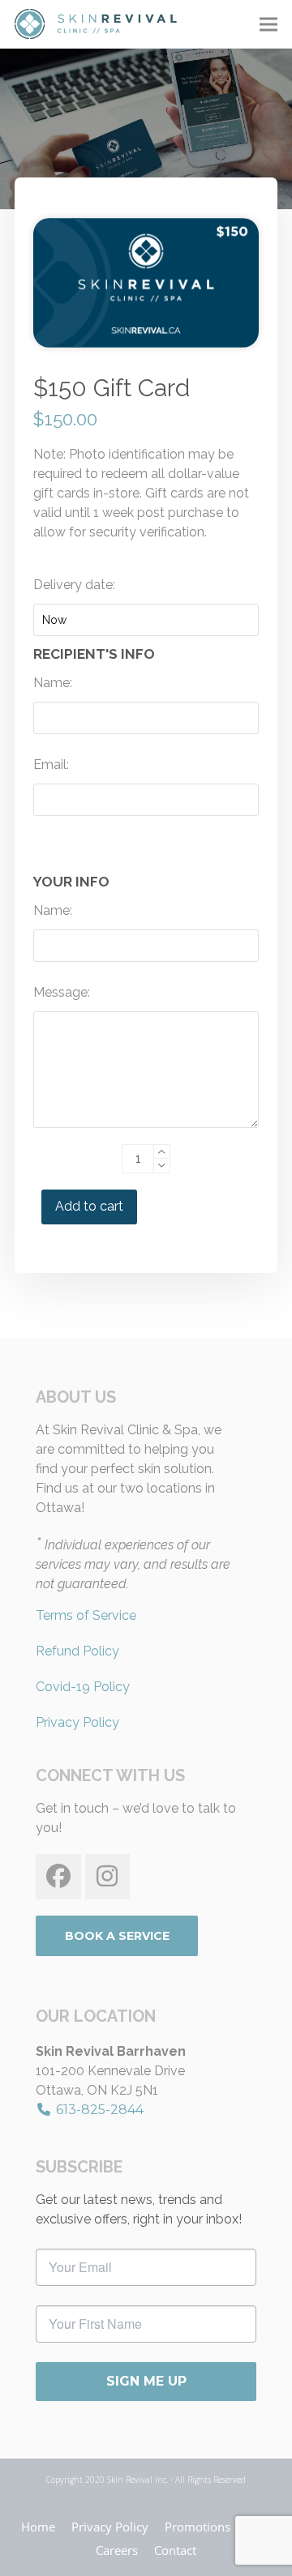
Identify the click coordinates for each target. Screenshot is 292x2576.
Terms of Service (86, 1615)
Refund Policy (77, 1651)
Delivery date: (74, 585)
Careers (117, 2550)
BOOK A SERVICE (117, 1936)
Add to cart (89, 1206)
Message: (62, 992)
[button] (268, 24)
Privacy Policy (77, 1722)
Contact (175, 2550)
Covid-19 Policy (83, 1687)
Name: (53, 683)
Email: (51, 765)
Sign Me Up (146, 2381)
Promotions (198, 2527)
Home (38, 2527)
